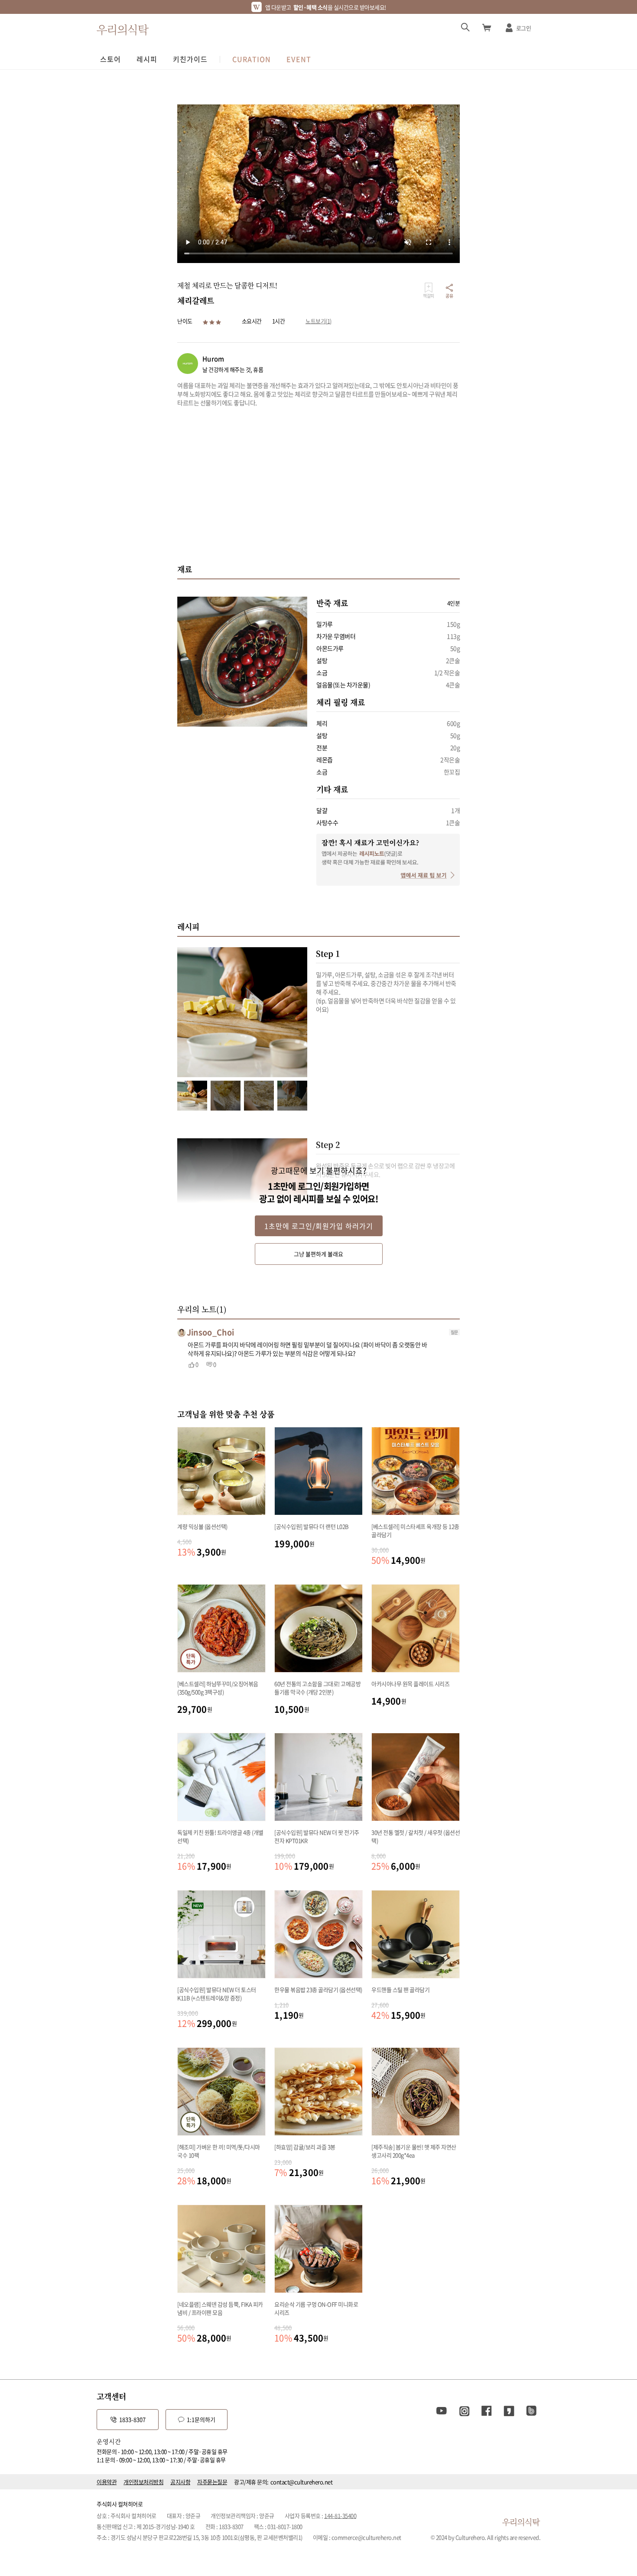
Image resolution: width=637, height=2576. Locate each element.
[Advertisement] (318, 485)
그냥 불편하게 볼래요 (318, 1254)
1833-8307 (132, 2419)
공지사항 (180, 2482)
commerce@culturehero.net (366, 2537)
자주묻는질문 (212, 2482)
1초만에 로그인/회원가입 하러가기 (319, 1226)
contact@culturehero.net (302, 2482)
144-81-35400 (340, 2516)
